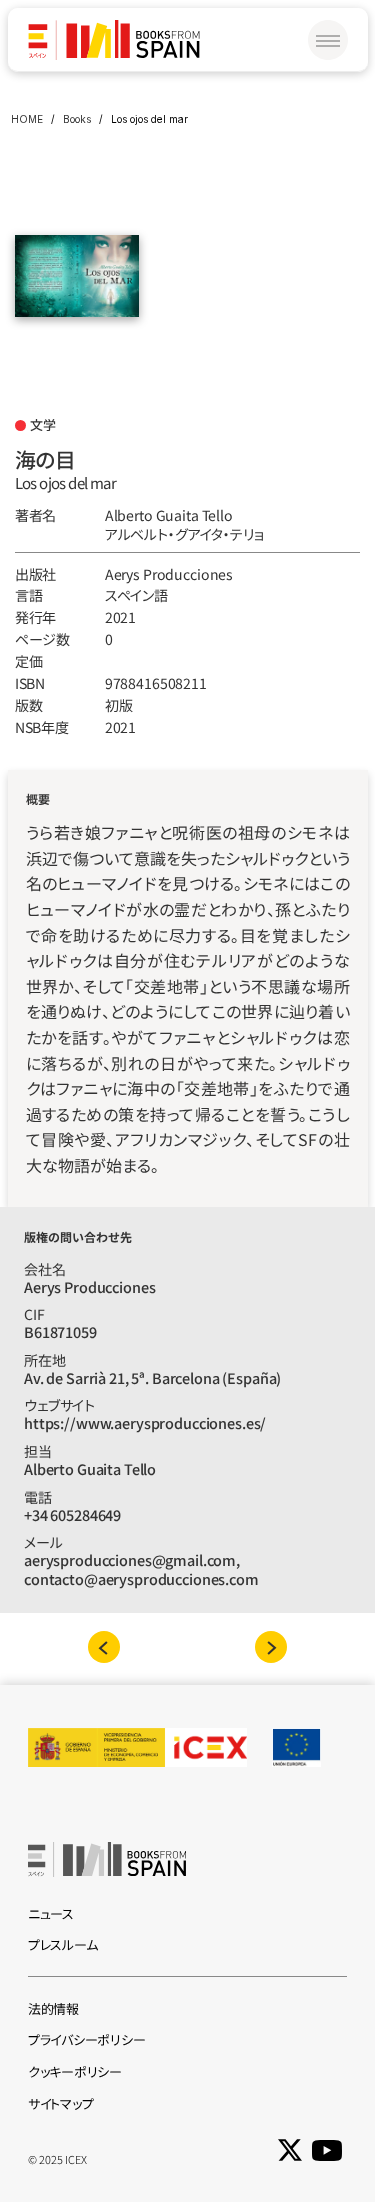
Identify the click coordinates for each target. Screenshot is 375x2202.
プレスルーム (62, 1944)
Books (77, 119)
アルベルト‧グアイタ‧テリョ (184, 534)
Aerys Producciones (169, 574)
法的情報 (53, 2008)
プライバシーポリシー (86, 2039)
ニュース (51, 1913)
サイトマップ (60, 2103)
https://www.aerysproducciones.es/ (145, 1422)
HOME (27, 119)
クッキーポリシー (75, 2071)
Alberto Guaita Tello (169, 515)
